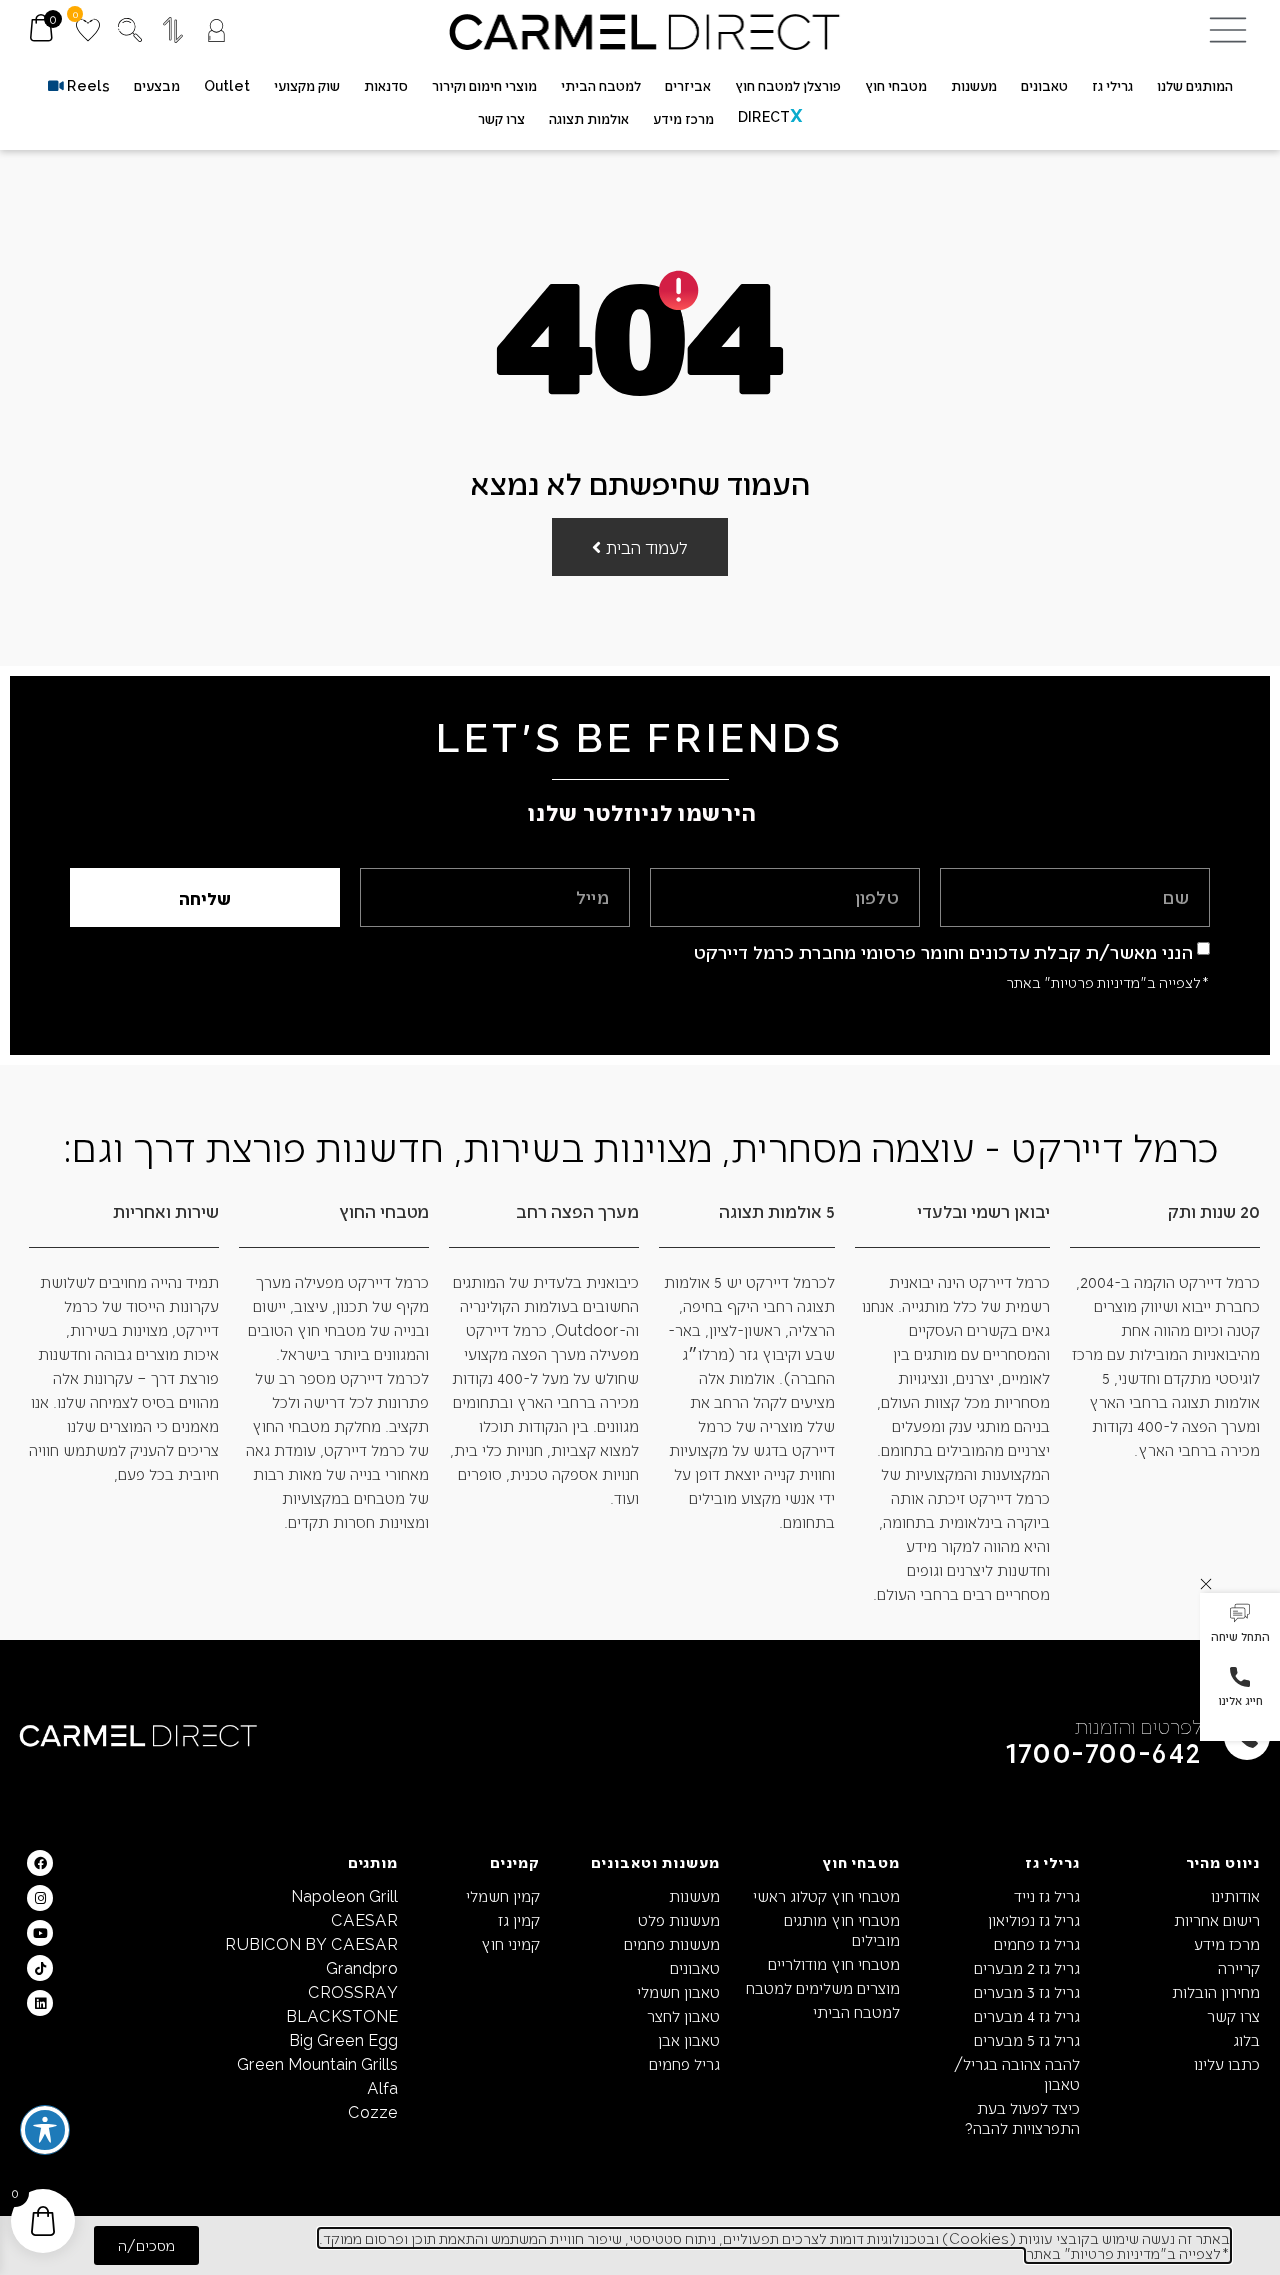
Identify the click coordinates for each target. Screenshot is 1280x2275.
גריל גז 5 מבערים (1027, 2039)
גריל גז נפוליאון (1034, 1919)
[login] (216, 30)
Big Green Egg (343, 2039)
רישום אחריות (1217, 1919)
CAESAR (364, 1919)
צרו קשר (1233, 2015)
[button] (1240, 1625)
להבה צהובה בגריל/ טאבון (1017, 2073)
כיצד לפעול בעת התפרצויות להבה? (1022, 2117)
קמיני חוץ (510, 1943)
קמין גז (519, 1919)
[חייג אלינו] (1240, 1677)
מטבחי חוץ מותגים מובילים (842, 1929)
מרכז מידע (1227, 1943)
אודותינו (1235, 1895)
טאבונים (695, 1967)
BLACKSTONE (342, 2015)
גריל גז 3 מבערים (1027, 1991)
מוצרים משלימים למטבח (823, 1987)
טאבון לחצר (683, 2015)
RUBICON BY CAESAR (311, 1943)
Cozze (373, 2111)
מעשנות (694, 1895)
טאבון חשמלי (678, 1991)
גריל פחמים (684, 2063)
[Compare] (173, 30)
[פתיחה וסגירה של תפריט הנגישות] (45, 2130)
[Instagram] (40, 1898)
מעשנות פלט (679, 1919)
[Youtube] (40, 1933)
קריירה (1239, 1967)
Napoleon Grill (344, 1895)
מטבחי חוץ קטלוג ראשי (826, 1895)
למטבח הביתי (856, 2011)
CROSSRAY (353, 1991)
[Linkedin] (40, 2003)
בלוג (1246, 2039)
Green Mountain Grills (317, 2063)
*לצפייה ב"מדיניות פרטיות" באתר (1108, 982)
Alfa (382, 2087)
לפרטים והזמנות (1138, 1725)
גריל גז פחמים (1037, 1943)
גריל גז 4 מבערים (1027, 2015)
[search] (130, 30)
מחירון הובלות (1216, 1991)
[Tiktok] (40, 1968)
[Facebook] (40, 1863)
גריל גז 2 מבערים (1027, 1967)
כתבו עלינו (1227, 2063)
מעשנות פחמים (672, 1943)
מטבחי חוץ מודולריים (834, 1963)
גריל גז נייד (1047, 1895)
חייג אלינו (1240, 1700)
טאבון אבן (689, 2039)
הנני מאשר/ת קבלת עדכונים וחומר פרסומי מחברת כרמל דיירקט (944, 951)
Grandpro (362, 1967)
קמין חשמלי (503, 1895)
